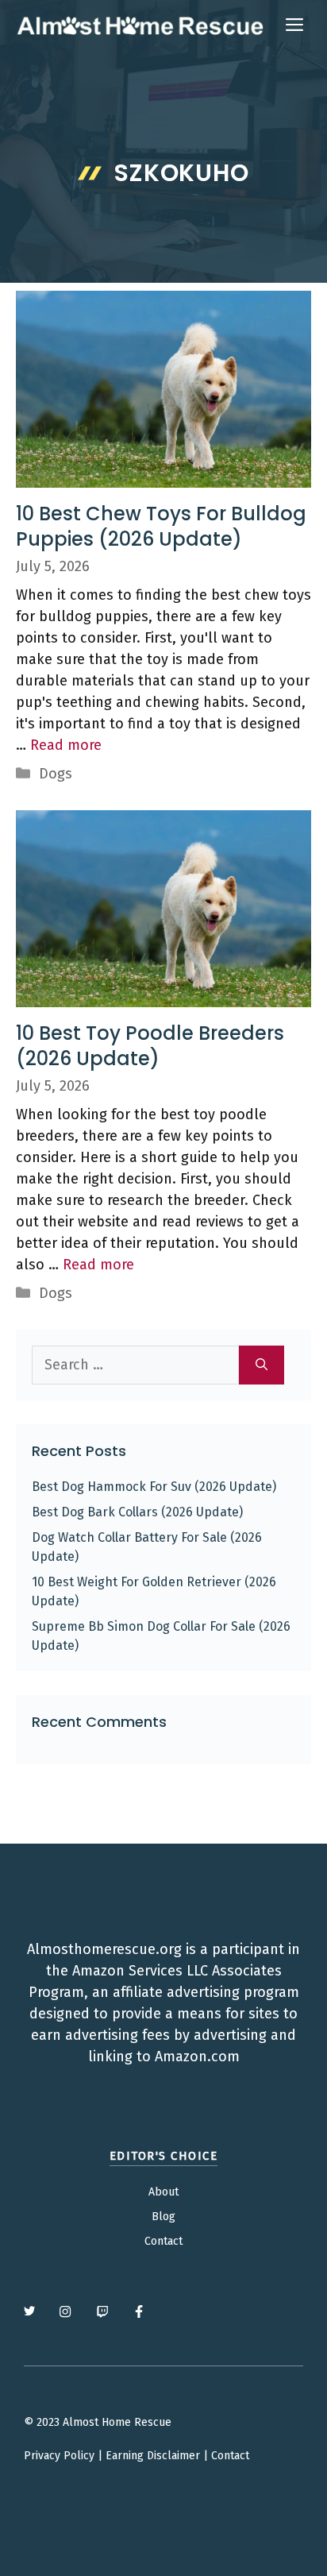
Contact (163, 2241)
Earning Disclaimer (153, 2456)
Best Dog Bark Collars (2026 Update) (137, 1512)
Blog (163, 2217)
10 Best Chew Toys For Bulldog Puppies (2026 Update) (161, 526)
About (163, 2192)
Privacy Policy (59, 2456)
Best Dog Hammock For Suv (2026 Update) (154, 1487)
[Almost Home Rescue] (140, 25)
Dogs (56, 774)
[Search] (262, 1365)
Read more (66, 745)
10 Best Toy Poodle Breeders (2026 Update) (150, 1045)
